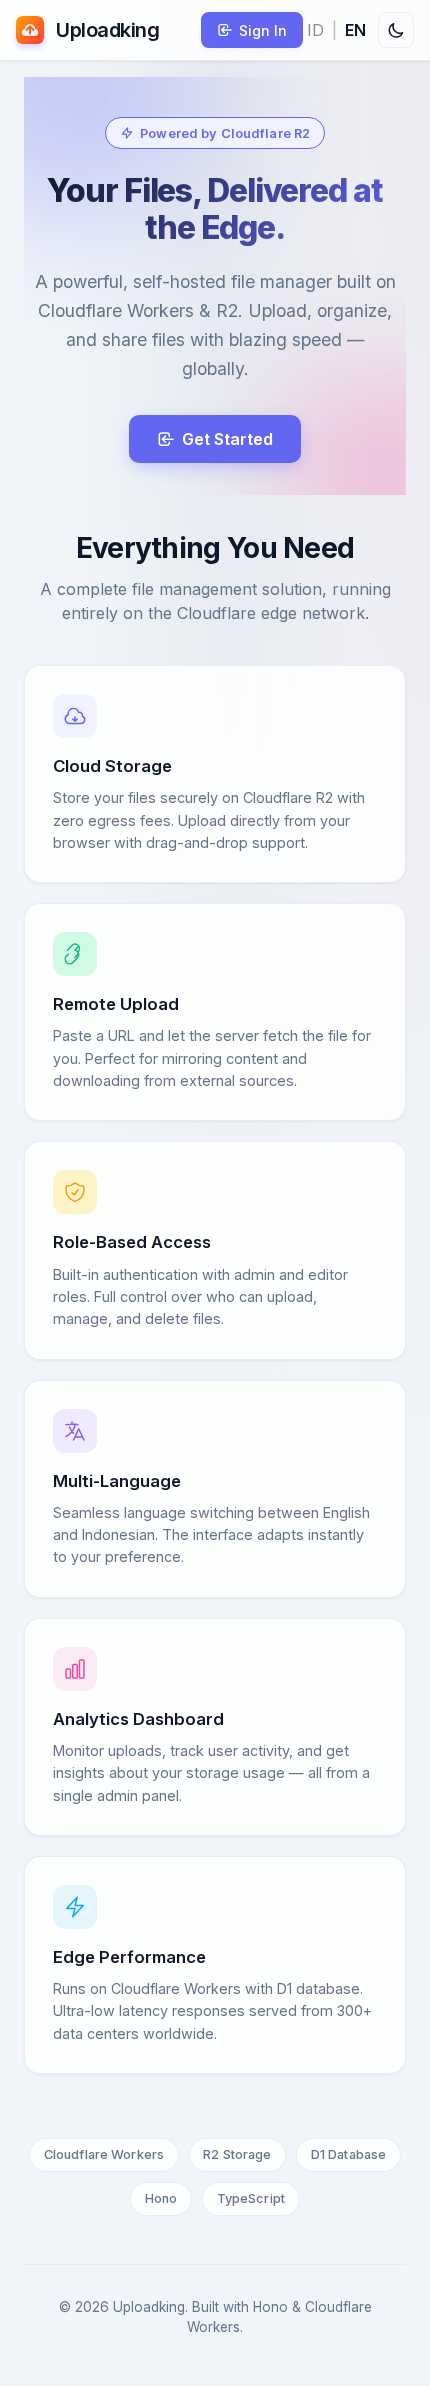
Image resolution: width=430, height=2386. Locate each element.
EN (355, 30)
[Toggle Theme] (396, 30)
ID (315, 30)
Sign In (263, 30)
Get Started (227, 439)
